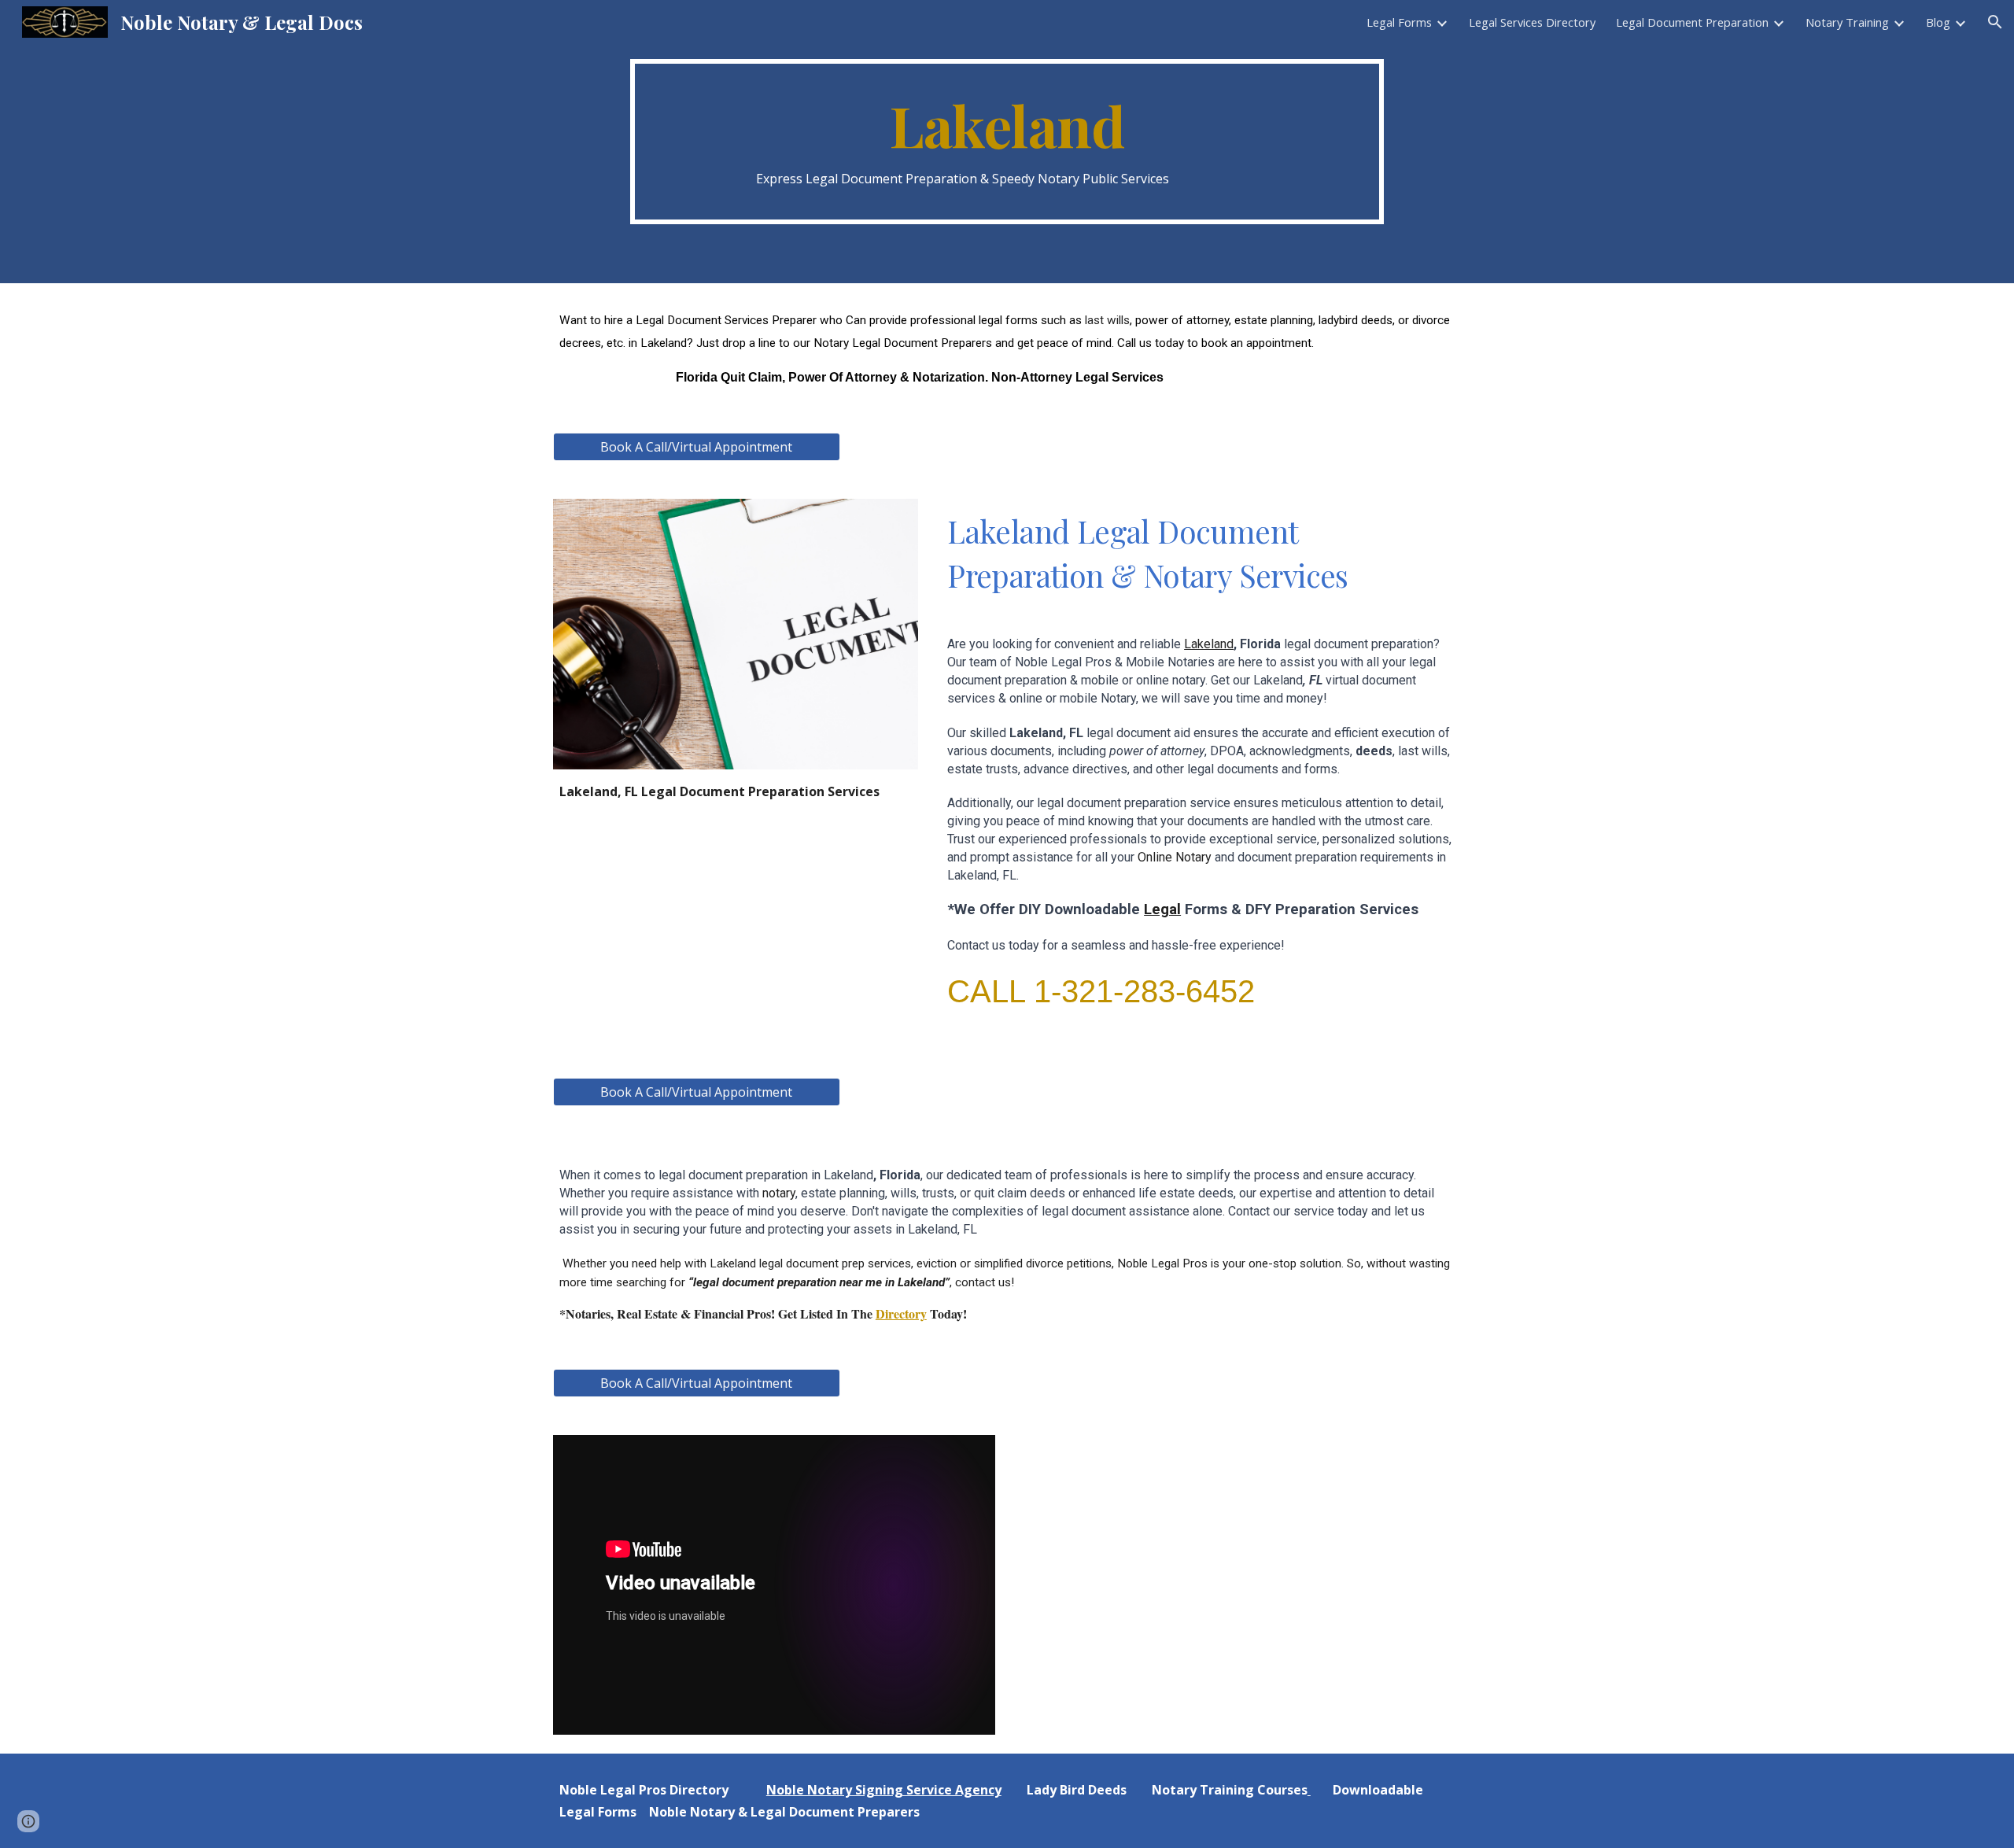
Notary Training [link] (1847, 22)
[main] (1007, 142)
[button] (1995, 22)
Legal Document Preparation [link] (1692, 22)
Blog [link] (1938, 22)
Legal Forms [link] (1399, 22)
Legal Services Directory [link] (1532, 22)
